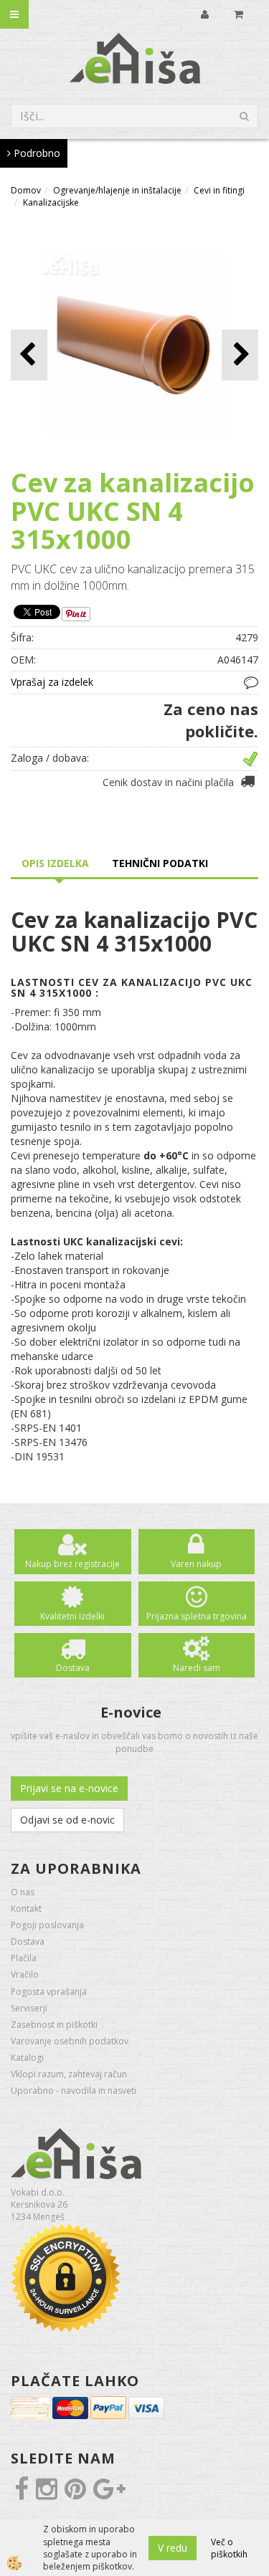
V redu (173, 2548)
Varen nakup (196, 1564)
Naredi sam (197, 1668)
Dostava (73, 1668)
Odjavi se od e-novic (67, 1820)
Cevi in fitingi (219, 190)
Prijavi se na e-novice (69, 1788)
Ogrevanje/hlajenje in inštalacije (117, 190)
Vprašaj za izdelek (52, 682)
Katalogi (27, 2058)
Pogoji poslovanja (47, 1925)
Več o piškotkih (229, 2548)
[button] (240, 355)
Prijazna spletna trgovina (197, 1616)
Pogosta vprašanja (49, 1992)
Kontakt (26, 1909)
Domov (26, 190)
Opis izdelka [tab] (55, 863)
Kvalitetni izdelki (72, 1616)
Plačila (24, 1958)
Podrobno (36, 153)
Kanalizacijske (51, 202)
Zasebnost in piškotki (54, 2025)
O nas (23, 1892)
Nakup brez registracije (72, 1564)
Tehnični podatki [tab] (160, 863)
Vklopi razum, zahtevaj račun (69, 2074)
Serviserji (29, 2008)
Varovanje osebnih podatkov (70, 2041)
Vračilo (25, 1974)
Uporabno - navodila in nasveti (74, 2091)
